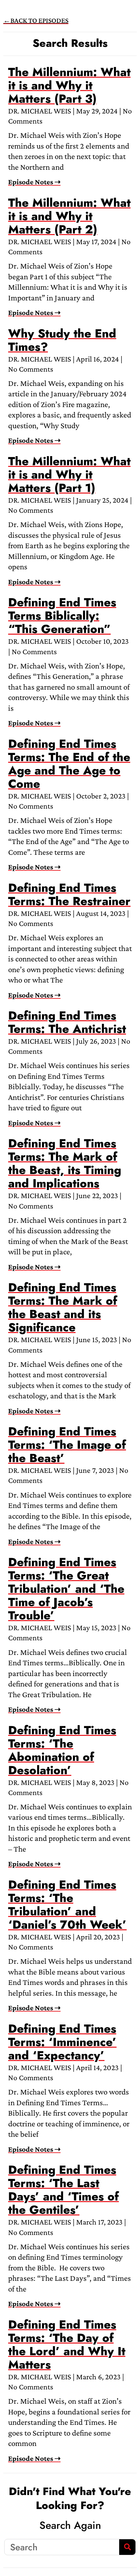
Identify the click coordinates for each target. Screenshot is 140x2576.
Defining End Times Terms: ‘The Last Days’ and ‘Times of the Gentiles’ (63, 2190)
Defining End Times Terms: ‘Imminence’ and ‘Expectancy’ (62, 2042)
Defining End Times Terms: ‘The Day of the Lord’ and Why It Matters (67, 2344)
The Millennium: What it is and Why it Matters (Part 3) (69, 85)
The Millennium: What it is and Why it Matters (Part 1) (69, 474)
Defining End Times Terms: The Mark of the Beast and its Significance (63, 1307)
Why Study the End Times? (62, 340)
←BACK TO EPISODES (36, 20)
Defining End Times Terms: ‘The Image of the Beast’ (67, 1445)
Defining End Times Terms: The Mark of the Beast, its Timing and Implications (65, 1163)
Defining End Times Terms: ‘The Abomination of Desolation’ (62, 1750)
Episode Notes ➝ (34, 182)
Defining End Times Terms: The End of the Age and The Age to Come (69, 764)
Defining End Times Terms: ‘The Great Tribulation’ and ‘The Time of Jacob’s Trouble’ (66, 1589)
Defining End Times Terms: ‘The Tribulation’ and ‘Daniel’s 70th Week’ (67, 1904)
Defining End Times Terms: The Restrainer (69, 894)
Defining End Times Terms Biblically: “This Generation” (62, 615)
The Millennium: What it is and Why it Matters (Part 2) (69, 216)
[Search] (127, 2547)
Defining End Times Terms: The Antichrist (67, 1022)
